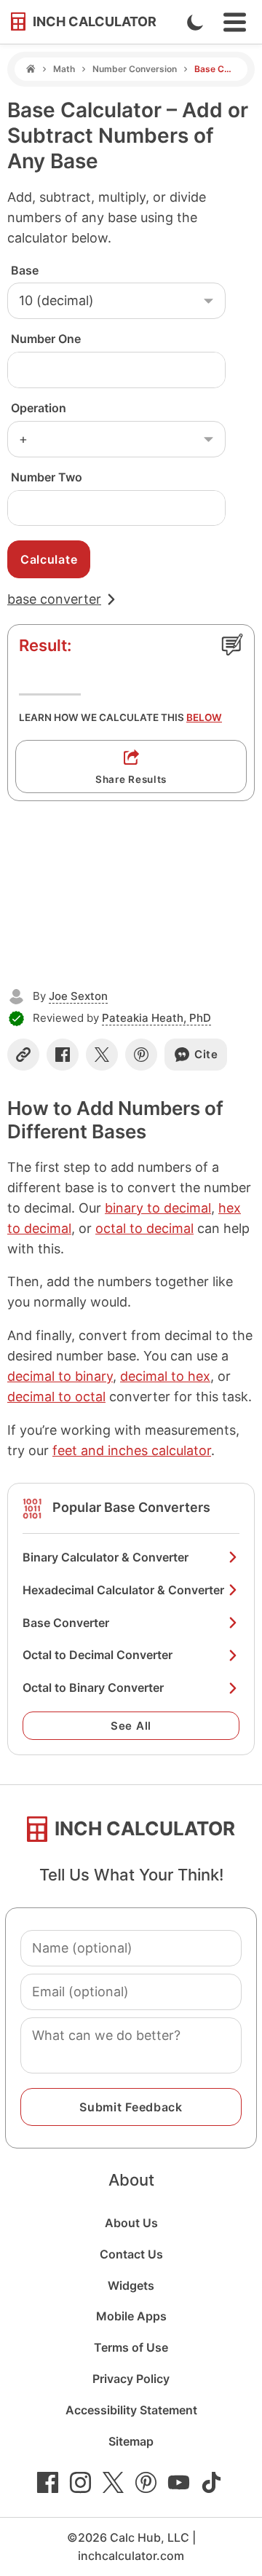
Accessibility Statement (131, 2410)
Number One (46, 339)
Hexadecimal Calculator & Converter (123, 1590)
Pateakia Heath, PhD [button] (156, 1018)
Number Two (47, 477)
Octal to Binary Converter (93, 1687)
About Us (131, 2223)
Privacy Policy (131, 2379)
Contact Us (131, 2254)
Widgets (131, 2285)
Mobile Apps (131, 2316)
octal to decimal (144, 1228)
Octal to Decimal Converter (98, 1655)
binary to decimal (158, 1208)
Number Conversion (135, 69)
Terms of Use (131, 2347)
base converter (54, 599)
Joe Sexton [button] (78, 996)
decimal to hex (165, 1376)
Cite (206, 1054)
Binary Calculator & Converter (106, 1557)
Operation (39, 408)
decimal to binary (60, 1376)
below (204, 717)
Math (64, 69)
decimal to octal (56, 1397)
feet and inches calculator (132, 1450)
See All (131, 1726)
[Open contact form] (232, 645)
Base (25, 270)
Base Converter (66, 1623)
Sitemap (131, 2441)
